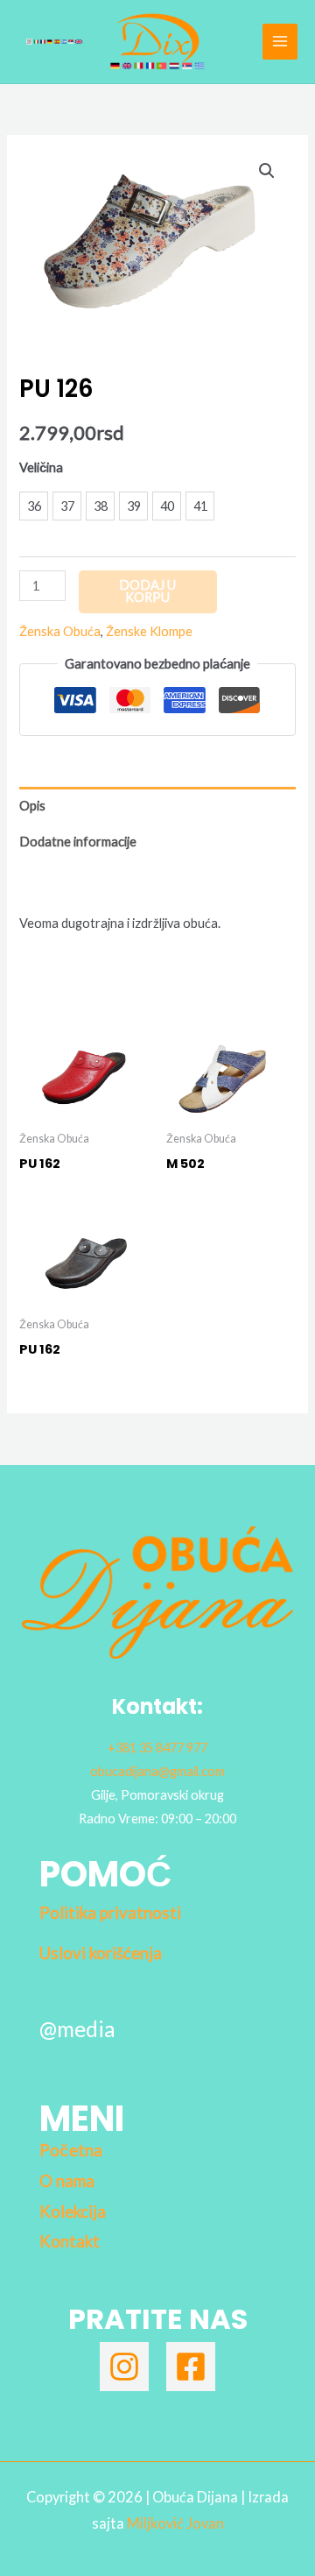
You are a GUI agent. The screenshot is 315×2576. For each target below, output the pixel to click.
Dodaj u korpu (147, 591)
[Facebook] (191, 2367)
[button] (267, 171)
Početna (71, 2150)
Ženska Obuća (60, 631)
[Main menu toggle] (280, 41)
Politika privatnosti (110, 1913)
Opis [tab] (32, 806)
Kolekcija (73, 2212)
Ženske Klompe (149, 631)
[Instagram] (124, 2367)
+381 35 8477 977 (157, 1748)
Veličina (41, 467)
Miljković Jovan (175, 2523)
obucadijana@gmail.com (157, 1771)
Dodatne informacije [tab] (78, 842)
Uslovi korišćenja (101, 1953)
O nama (67, 2181)
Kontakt (70, 2241)
